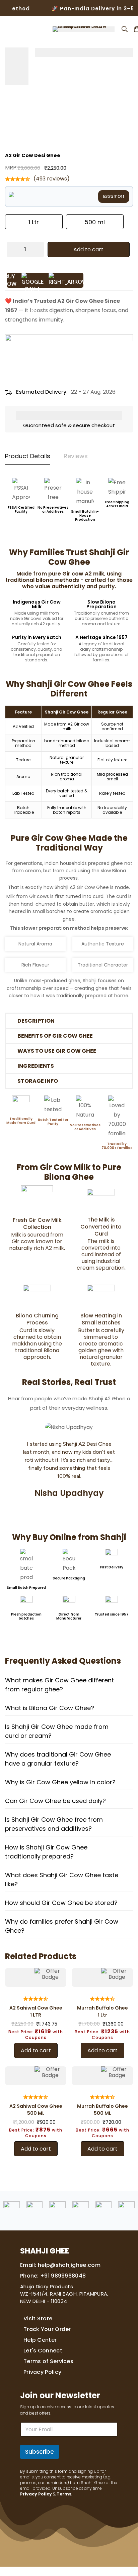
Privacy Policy (42, 2372)
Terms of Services (48, 2361)
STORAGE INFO (38, 1081)
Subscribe (40, 2452)
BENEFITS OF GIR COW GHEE (55, 1036)
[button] (69, 1021)
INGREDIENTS (36, 1066)
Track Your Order (47, 2329)
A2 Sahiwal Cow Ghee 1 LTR (36, 2011)
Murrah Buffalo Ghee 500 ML (102, 2110)
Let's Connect (43, 2351)
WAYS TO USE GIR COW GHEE (57, 1051)
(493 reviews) (52, 179)
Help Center (40, 2340)
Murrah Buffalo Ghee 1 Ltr (102, 2011)
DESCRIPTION (36, 1021)
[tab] (28, 457)
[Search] (125, 29)
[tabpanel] (69, 1325)
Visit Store (38, 2319)
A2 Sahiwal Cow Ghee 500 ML (36, 2110)
